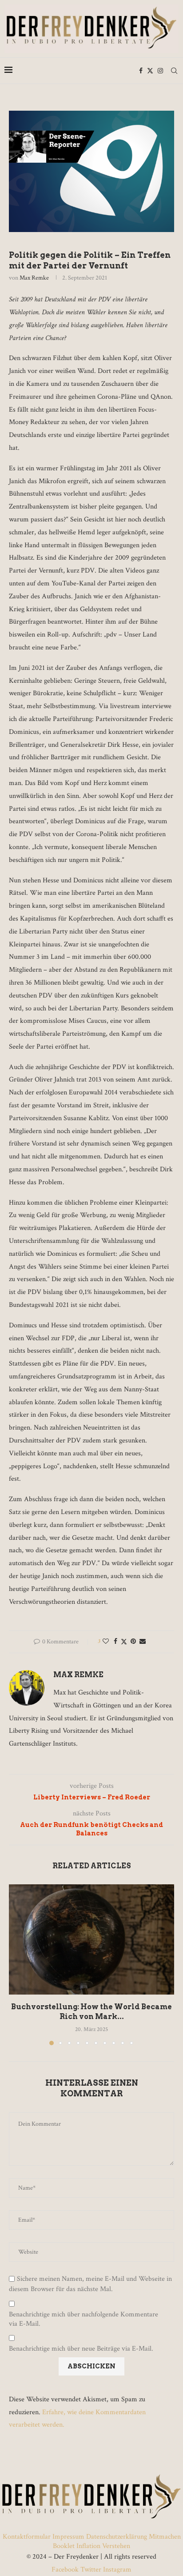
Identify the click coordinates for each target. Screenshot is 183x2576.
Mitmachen (165, 2537)
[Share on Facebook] (115, 1642)
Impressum (68, 2537)
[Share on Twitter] (124, 1642)
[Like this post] (106, 1642)
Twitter (91, 2570)
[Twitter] (150, 71)
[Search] (174, 71)
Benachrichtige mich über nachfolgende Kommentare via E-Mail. (84, 2319)
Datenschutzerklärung (117, 2537)
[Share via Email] (143, 1642)
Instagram (116, 2570)
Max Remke (34, 278)
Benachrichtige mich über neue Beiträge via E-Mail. (81, 2349)
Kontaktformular (28, 2537)
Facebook (66, 2570)
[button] (16, 1964)
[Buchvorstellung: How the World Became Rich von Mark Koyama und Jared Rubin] (91, 1939)
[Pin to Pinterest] (133, 1642)
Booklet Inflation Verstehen (91, 2546)
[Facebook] (141, 71)
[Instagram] (160, 71)
